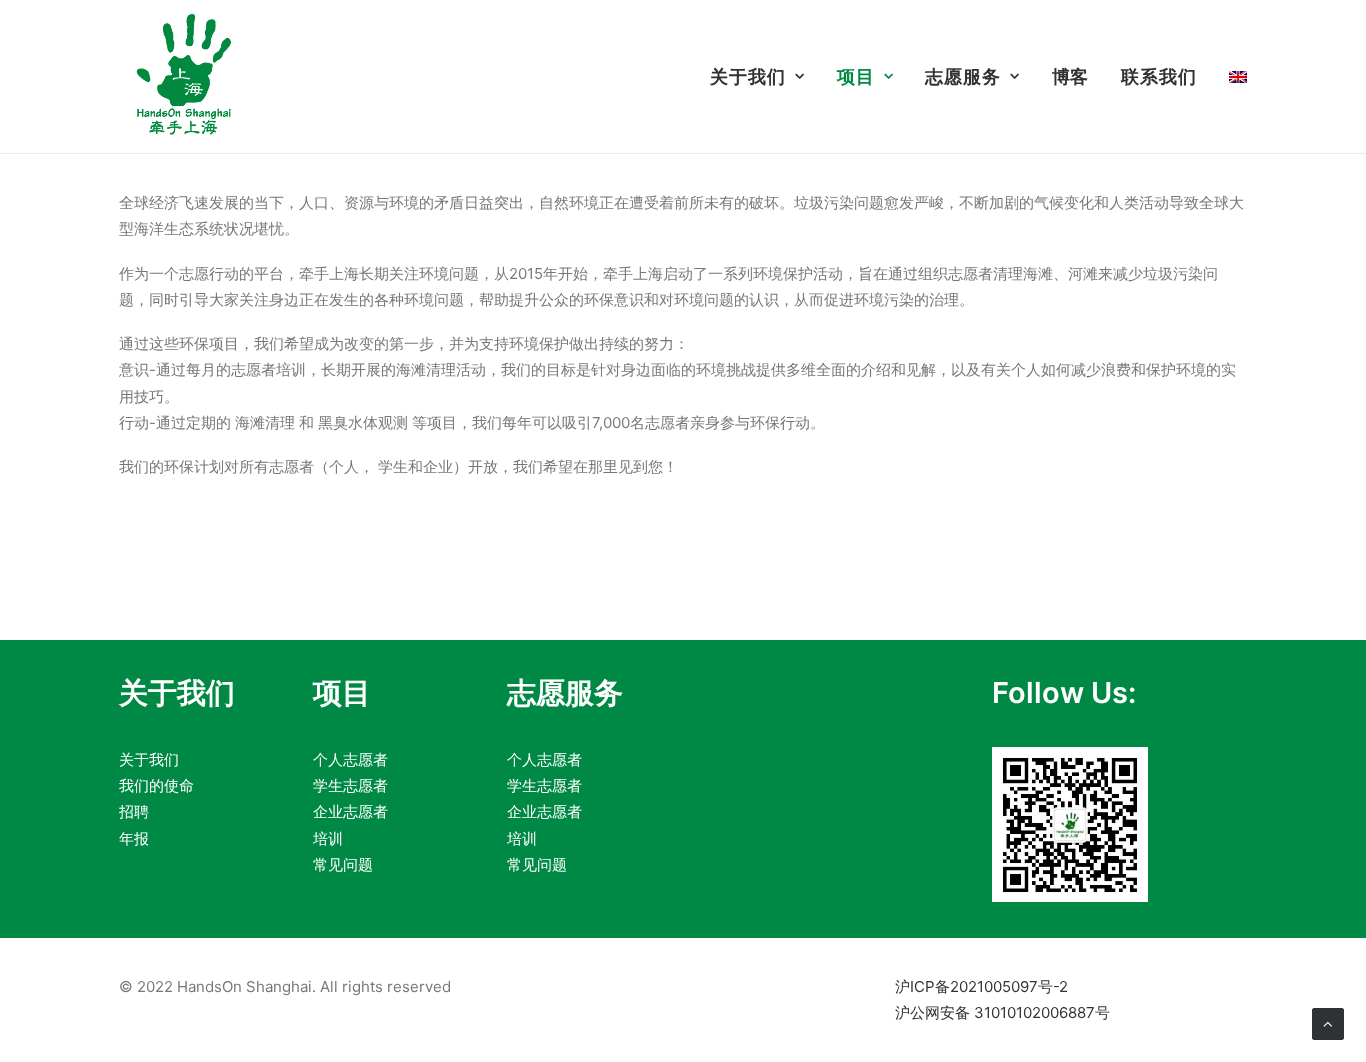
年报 (134, 838)
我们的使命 (156, 785)
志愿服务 (963, 76)
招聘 (134, 811)
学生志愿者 (350, 785)
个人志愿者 (350, 759)
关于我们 (748, 76)
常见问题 (343, 864)
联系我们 (1159, 76)
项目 (856, 76)
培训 (328, 838)
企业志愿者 (350, 811)
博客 (1071, 76)
